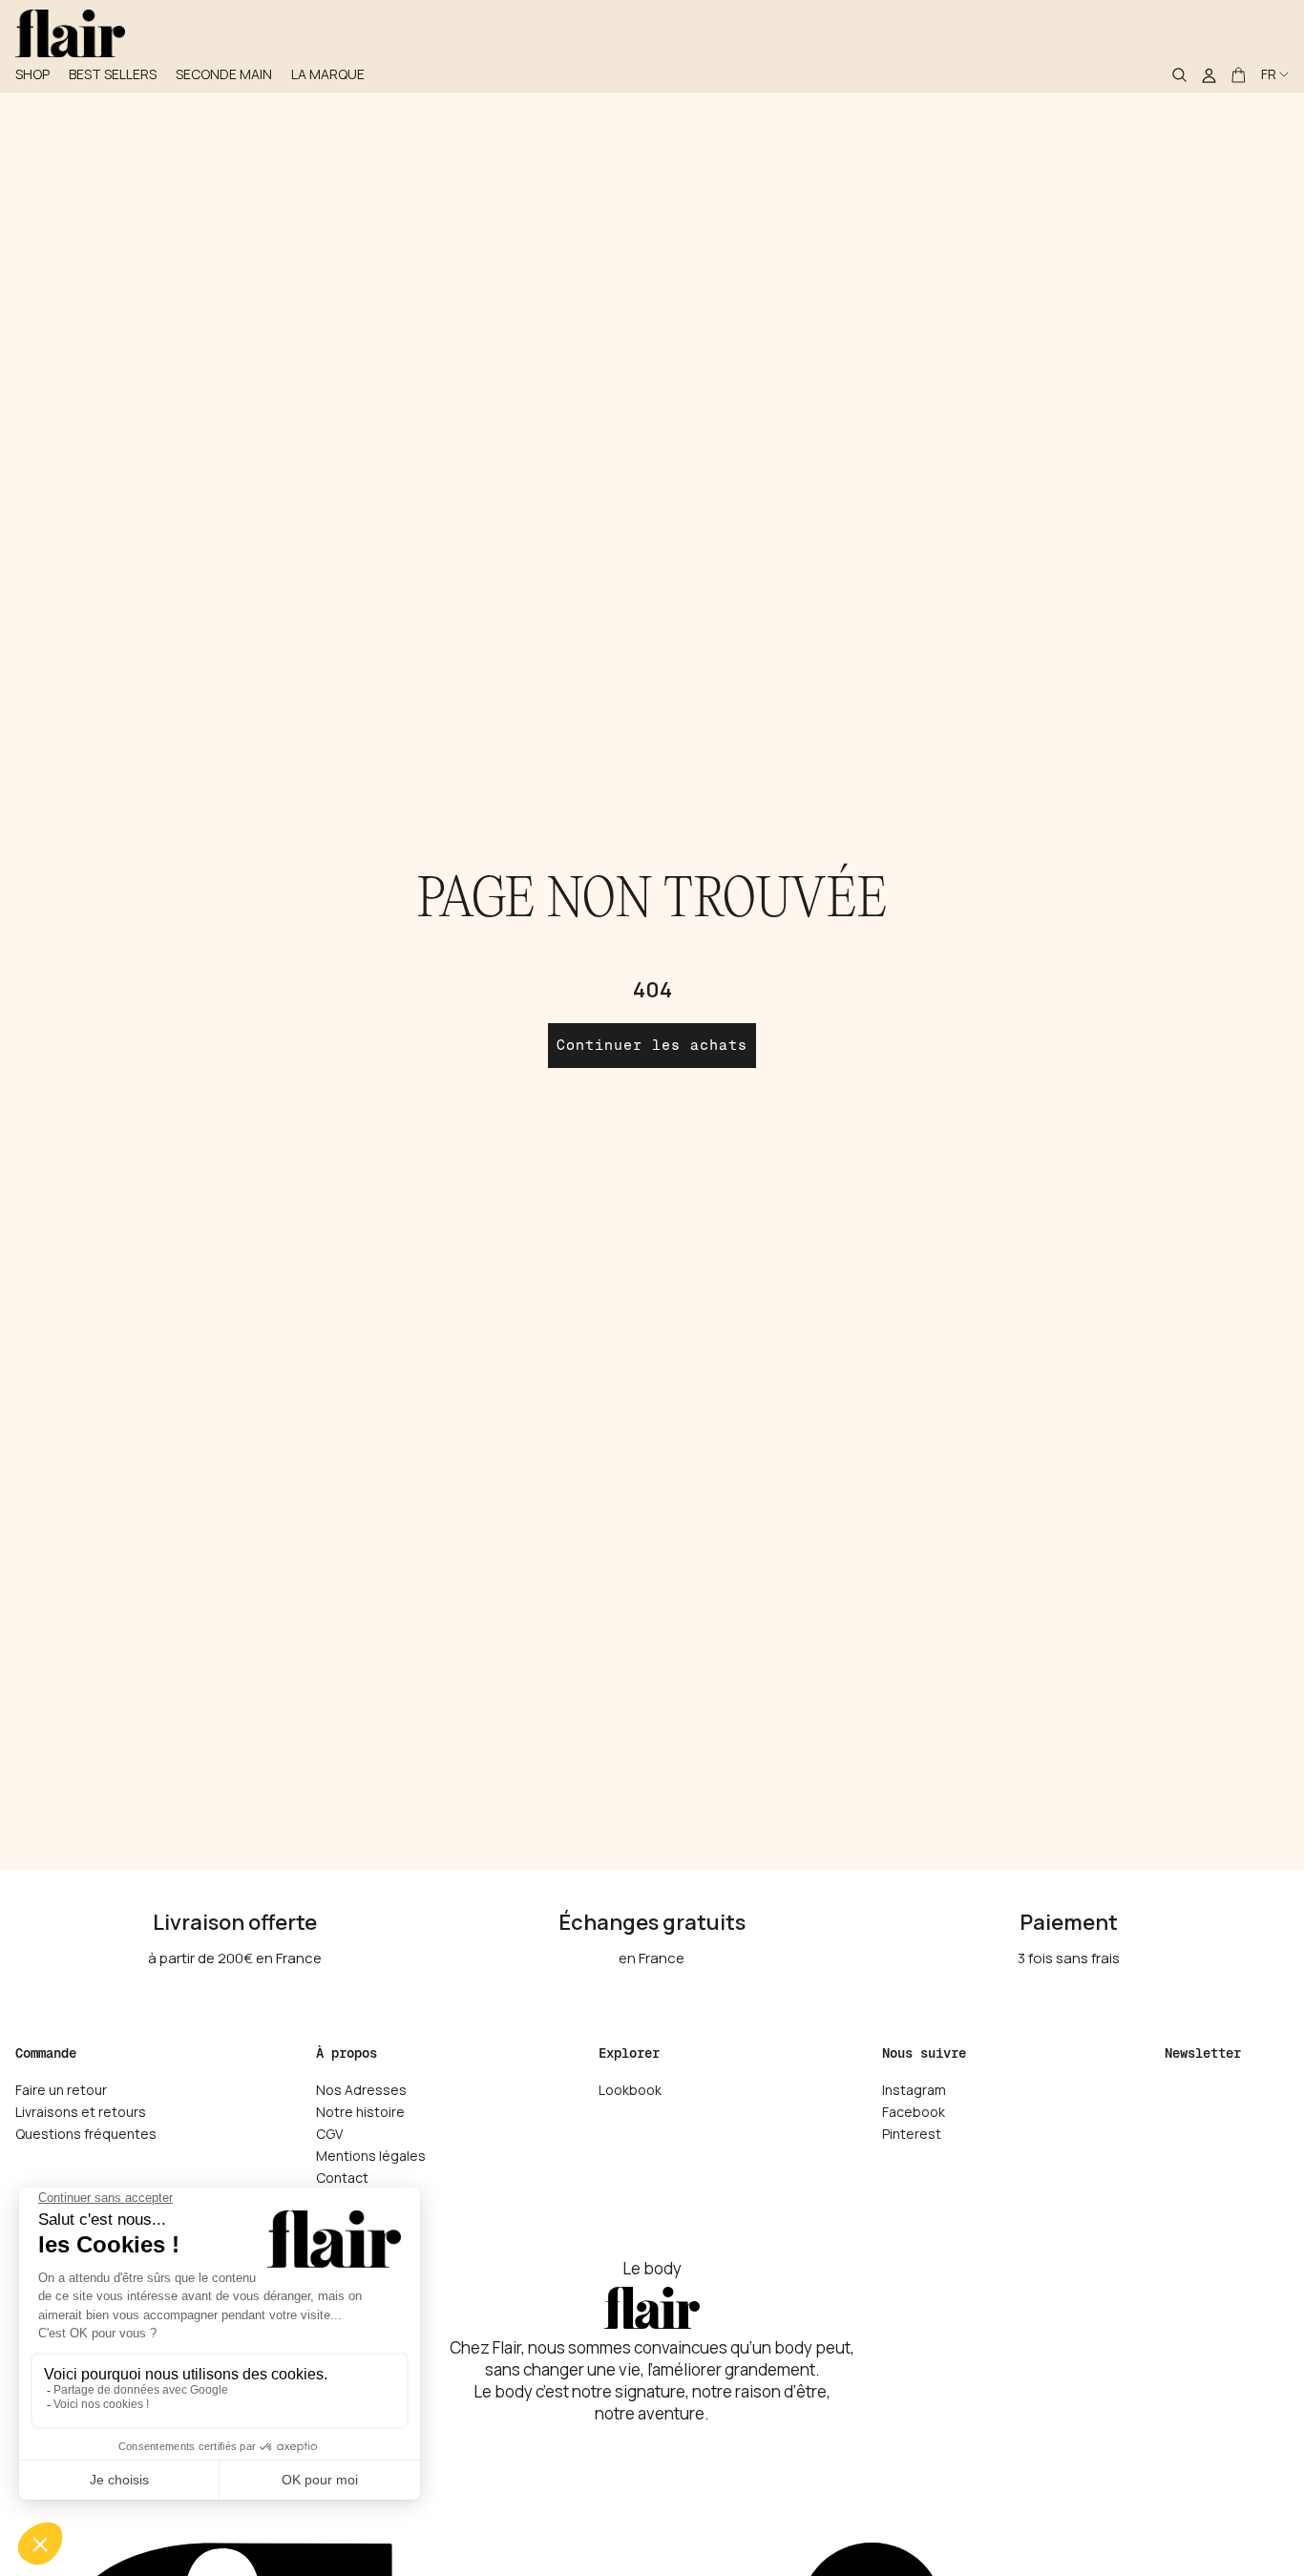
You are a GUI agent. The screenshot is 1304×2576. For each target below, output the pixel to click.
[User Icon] (1209, 74)
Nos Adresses (361, 2090)
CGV (329, 2134)
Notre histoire (360, 2112)
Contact (342, 2178)
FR (1269, 74)
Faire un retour (61, 2090)
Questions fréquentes (86, 2134)
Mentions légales (371, 2156)
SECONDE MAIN (224, 74)
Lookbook (630, 2090)
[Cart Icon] (1239, 74)
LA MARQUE (328, 74)
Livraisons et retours (81, 2112)
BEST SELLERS (113, 74)
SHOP (32, 74)
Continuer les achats (652, 1045)
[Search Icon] (1179, 74)
